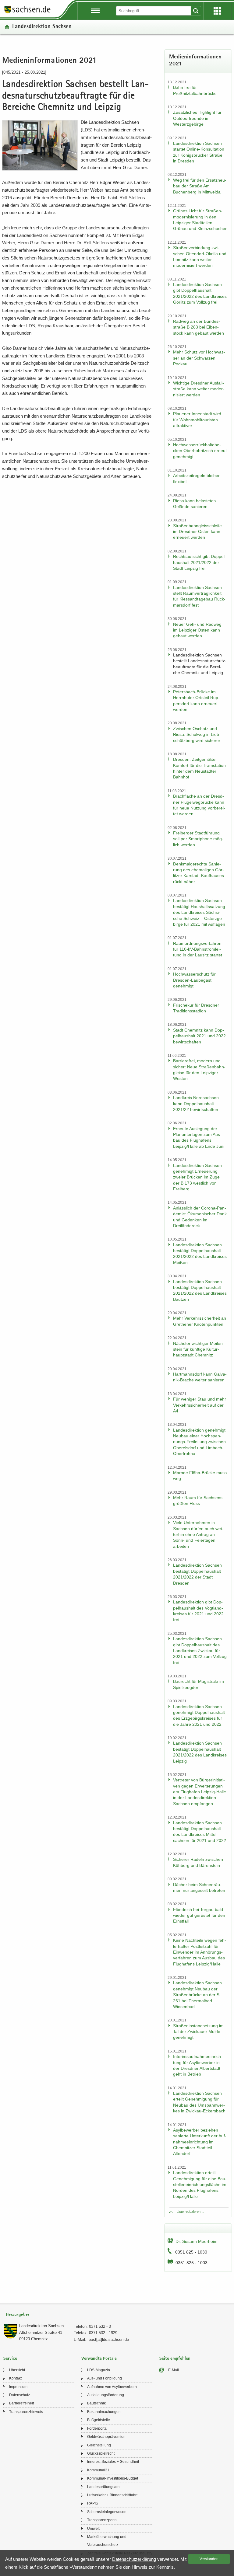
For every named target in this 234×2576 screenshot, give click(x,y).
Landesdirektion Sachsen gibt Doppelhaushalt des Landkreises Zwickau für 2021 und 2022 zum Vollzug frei (200, 1651)
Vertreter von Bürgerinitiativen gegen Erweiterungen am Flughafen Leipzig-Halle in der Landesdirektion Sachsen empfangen (200, 1792)
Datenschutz (19, 2395)
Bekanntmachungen (104, 2412)
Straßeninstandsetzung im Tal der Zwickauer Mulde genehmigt (198, 2032)
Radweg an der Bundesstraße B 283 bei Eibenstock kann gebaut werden (199, 327)
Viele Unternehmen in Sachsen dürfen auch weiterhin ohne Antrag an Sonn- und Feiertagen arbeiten (198, 1534)
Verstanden (209, 2559)
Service (10, 2359)
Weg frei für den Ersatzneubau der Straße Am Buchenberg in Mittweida (200, 186)
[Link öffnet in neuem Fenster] (27, 13)
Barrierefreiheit (21, 2403)
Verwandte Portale (99, 2359)
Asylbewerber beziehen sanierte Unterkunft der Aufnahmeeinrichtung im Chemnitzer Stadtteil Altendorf (200, 2142)
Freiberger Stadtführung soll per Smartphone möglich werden (198, 839)
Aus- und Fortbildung (105, 2378)
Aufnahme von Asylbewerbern (112, 2387)
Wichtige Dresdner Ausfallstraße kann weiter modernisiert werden (199, 389)
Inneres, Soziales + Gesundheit (113, 2462)
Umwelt (93, 2529)
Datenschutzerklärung (134, 2559)
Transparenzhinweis (26, 2412)
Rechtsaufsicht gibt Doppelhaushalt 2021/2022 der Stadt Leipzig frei (200, 562)
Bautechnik (96, 2403)
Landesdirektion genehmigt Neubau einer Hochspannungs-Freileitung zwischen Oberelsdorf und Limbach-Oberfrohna (199, 1442)
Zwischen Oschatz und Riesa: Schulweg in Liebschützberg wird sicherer (197, 735)
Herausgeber (18, 2315)
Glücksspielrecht (101, 2453)
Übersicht (17, 2370)
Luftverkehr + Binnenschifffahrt (112, 2495)
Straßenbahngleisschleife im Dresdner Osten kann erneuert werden (197, 532)
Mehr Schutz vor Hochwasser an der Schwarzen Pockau (199, 358)
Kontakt (15, 2378)
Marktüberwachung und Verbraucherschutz (107, 2541)
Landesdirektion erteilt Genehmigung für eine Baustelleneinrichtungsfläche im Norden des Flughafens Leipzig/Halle (200, 2184)
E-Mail (174, 2370)
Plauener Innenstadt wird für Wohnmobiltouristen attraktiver (197, 420)
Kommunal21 (98, 2470)
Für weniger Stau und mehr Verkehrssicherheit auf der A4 (200, 1405)
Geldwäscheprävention (106, 2437)
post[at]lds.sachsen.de (109, 2339)
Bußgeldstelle (99, 2420)
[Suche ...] (196, 11)
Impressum (18, 2387)
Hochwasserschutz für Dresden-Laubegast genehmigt (194, 980)
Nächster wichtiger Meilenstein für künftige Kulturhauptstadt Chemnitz (199, 1349)
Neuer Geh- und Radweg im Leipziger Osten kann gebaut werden (197, 630)
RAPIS (93, 2503)
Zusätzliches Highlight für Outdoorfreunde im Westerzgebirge (197, 118)
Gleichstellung (99, 2445)
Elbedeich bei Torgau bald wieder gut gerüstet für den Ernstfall (199, 1915)
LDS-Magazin (99, 2370)
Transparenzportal (102, 2520)
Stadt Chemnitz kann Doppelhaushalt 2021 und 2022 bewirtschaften (199, 1036)
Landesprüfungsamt (104, 2487)
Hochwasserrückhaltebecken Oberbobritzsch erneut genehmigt (200, 451)
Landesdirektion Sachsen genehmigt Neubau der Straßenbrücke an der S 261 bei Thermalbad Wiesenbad (197, 1995)
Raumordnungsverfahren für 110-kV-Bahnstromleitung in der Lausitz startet (198, 949)
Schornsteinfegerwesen (107, 2512)
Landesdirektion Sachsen (42, 27)
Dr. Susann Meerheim (197, 2241)
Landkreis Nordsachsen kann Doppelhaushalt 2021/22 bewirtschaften (196, 1104)
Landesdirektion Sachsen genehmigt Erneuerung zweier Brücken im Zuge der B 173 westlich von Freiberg (197, 1177)
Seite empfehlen (175, 2359)
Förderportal (97, 2428)
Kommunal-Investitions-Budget (113, 2478)
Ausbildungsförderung (106, 2395)
